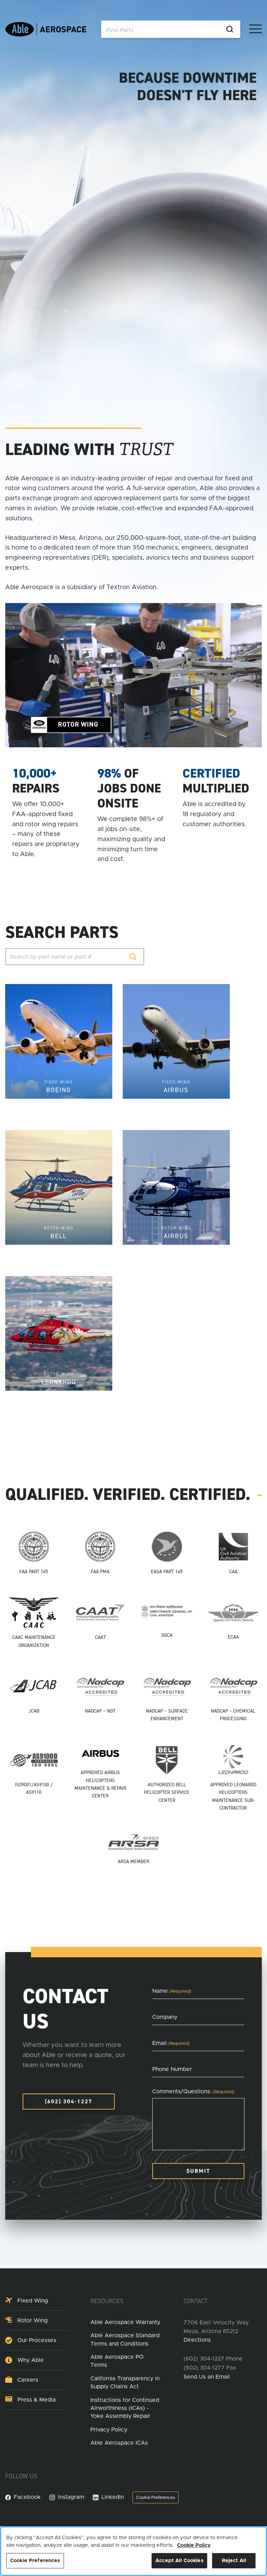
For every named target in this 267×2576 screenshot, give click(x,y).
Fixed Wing (33, 2301)
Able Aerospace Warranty (125, 2322)
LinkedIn (113, 2497)
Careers (28, 2380)
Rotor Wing (33, 2321)
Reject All (234, 2561)
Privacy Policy (109, 2430)
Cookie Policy (194, 2545)
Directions (197, 2340)
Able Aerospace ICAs (119, 2443)
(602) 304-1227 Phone (213, 2359)
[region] (133, 2551)
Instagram (71, 2497)
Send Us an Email (207, 2377)
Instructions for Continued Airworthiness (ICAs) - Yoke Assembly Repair (125, 2408)
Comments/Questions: (193, 2091)
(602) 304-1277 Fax (210, 2368)
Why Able (31, 2360)
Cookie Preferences (156, 2497)
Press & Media (37, 2400)
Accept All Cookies (179, 2561)
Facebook (27, 2497)
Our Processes (37, 2340)
